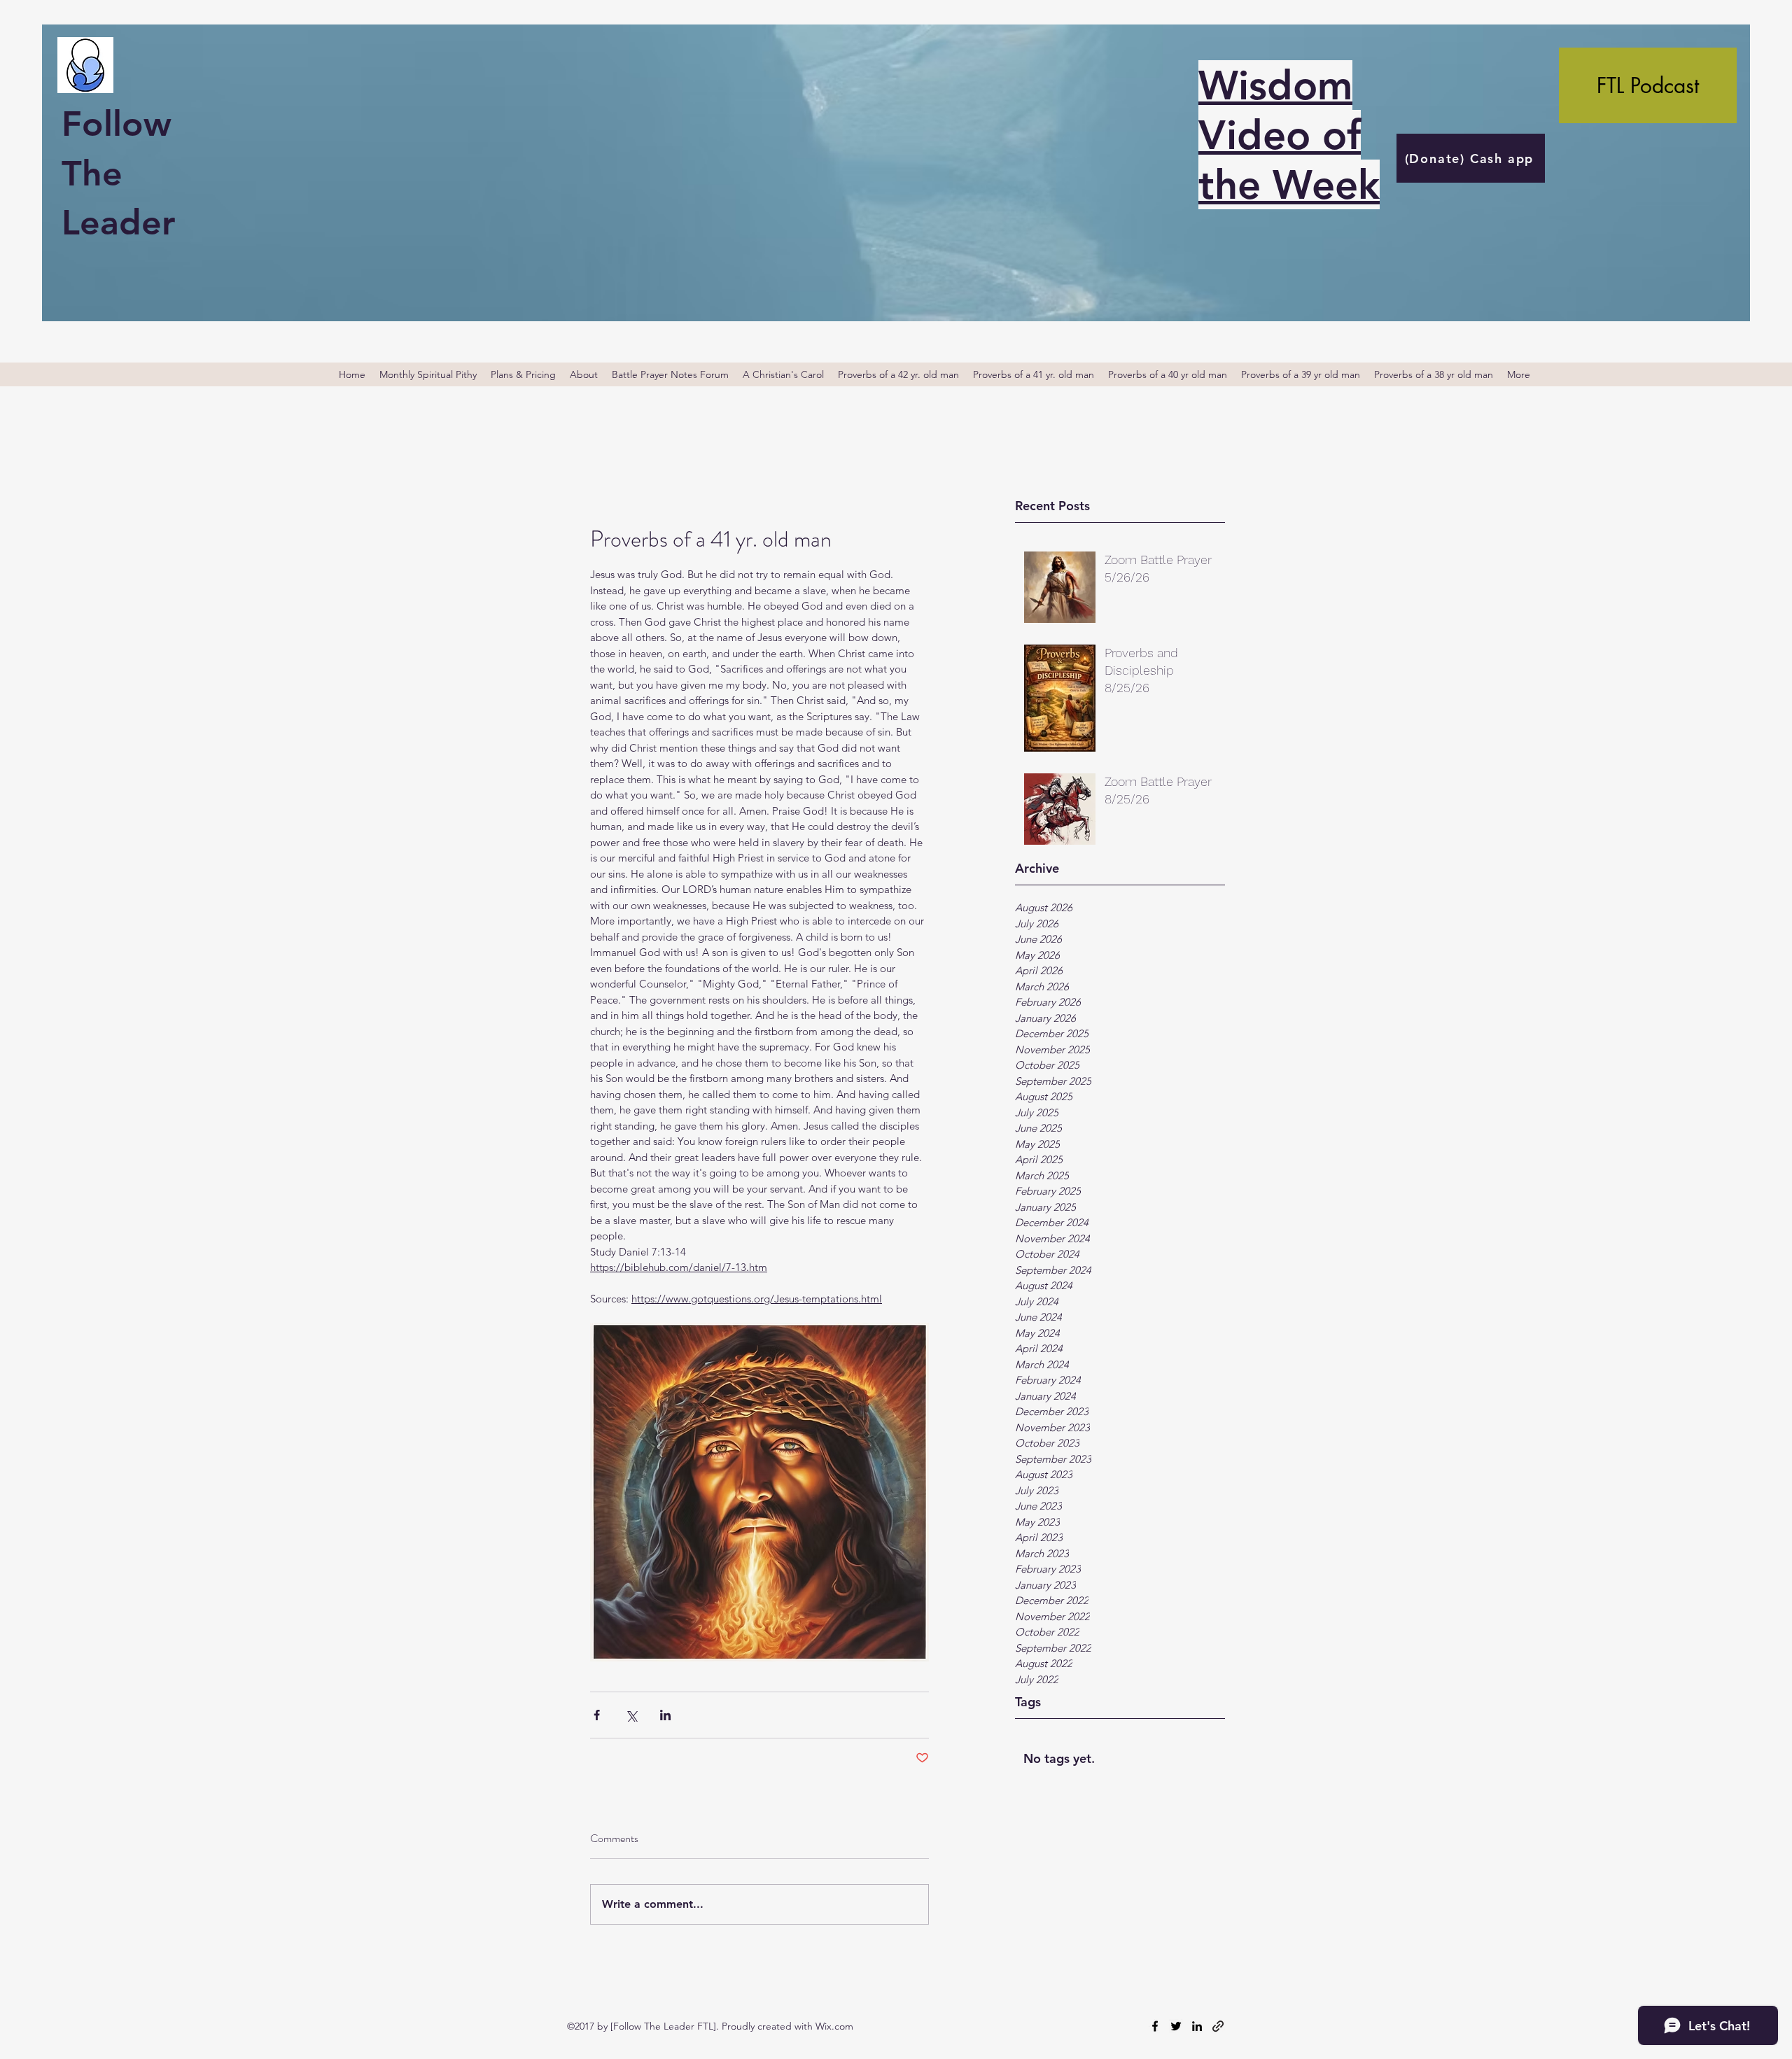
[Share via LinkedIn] (665, 1715)
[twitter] (1176, 2026)
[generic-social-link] (1218, 2026)
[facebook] (1155, 2026)
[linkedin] (1197, 2026)
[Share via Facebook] (597, 1715)
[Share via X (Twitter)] (631, 1715)
